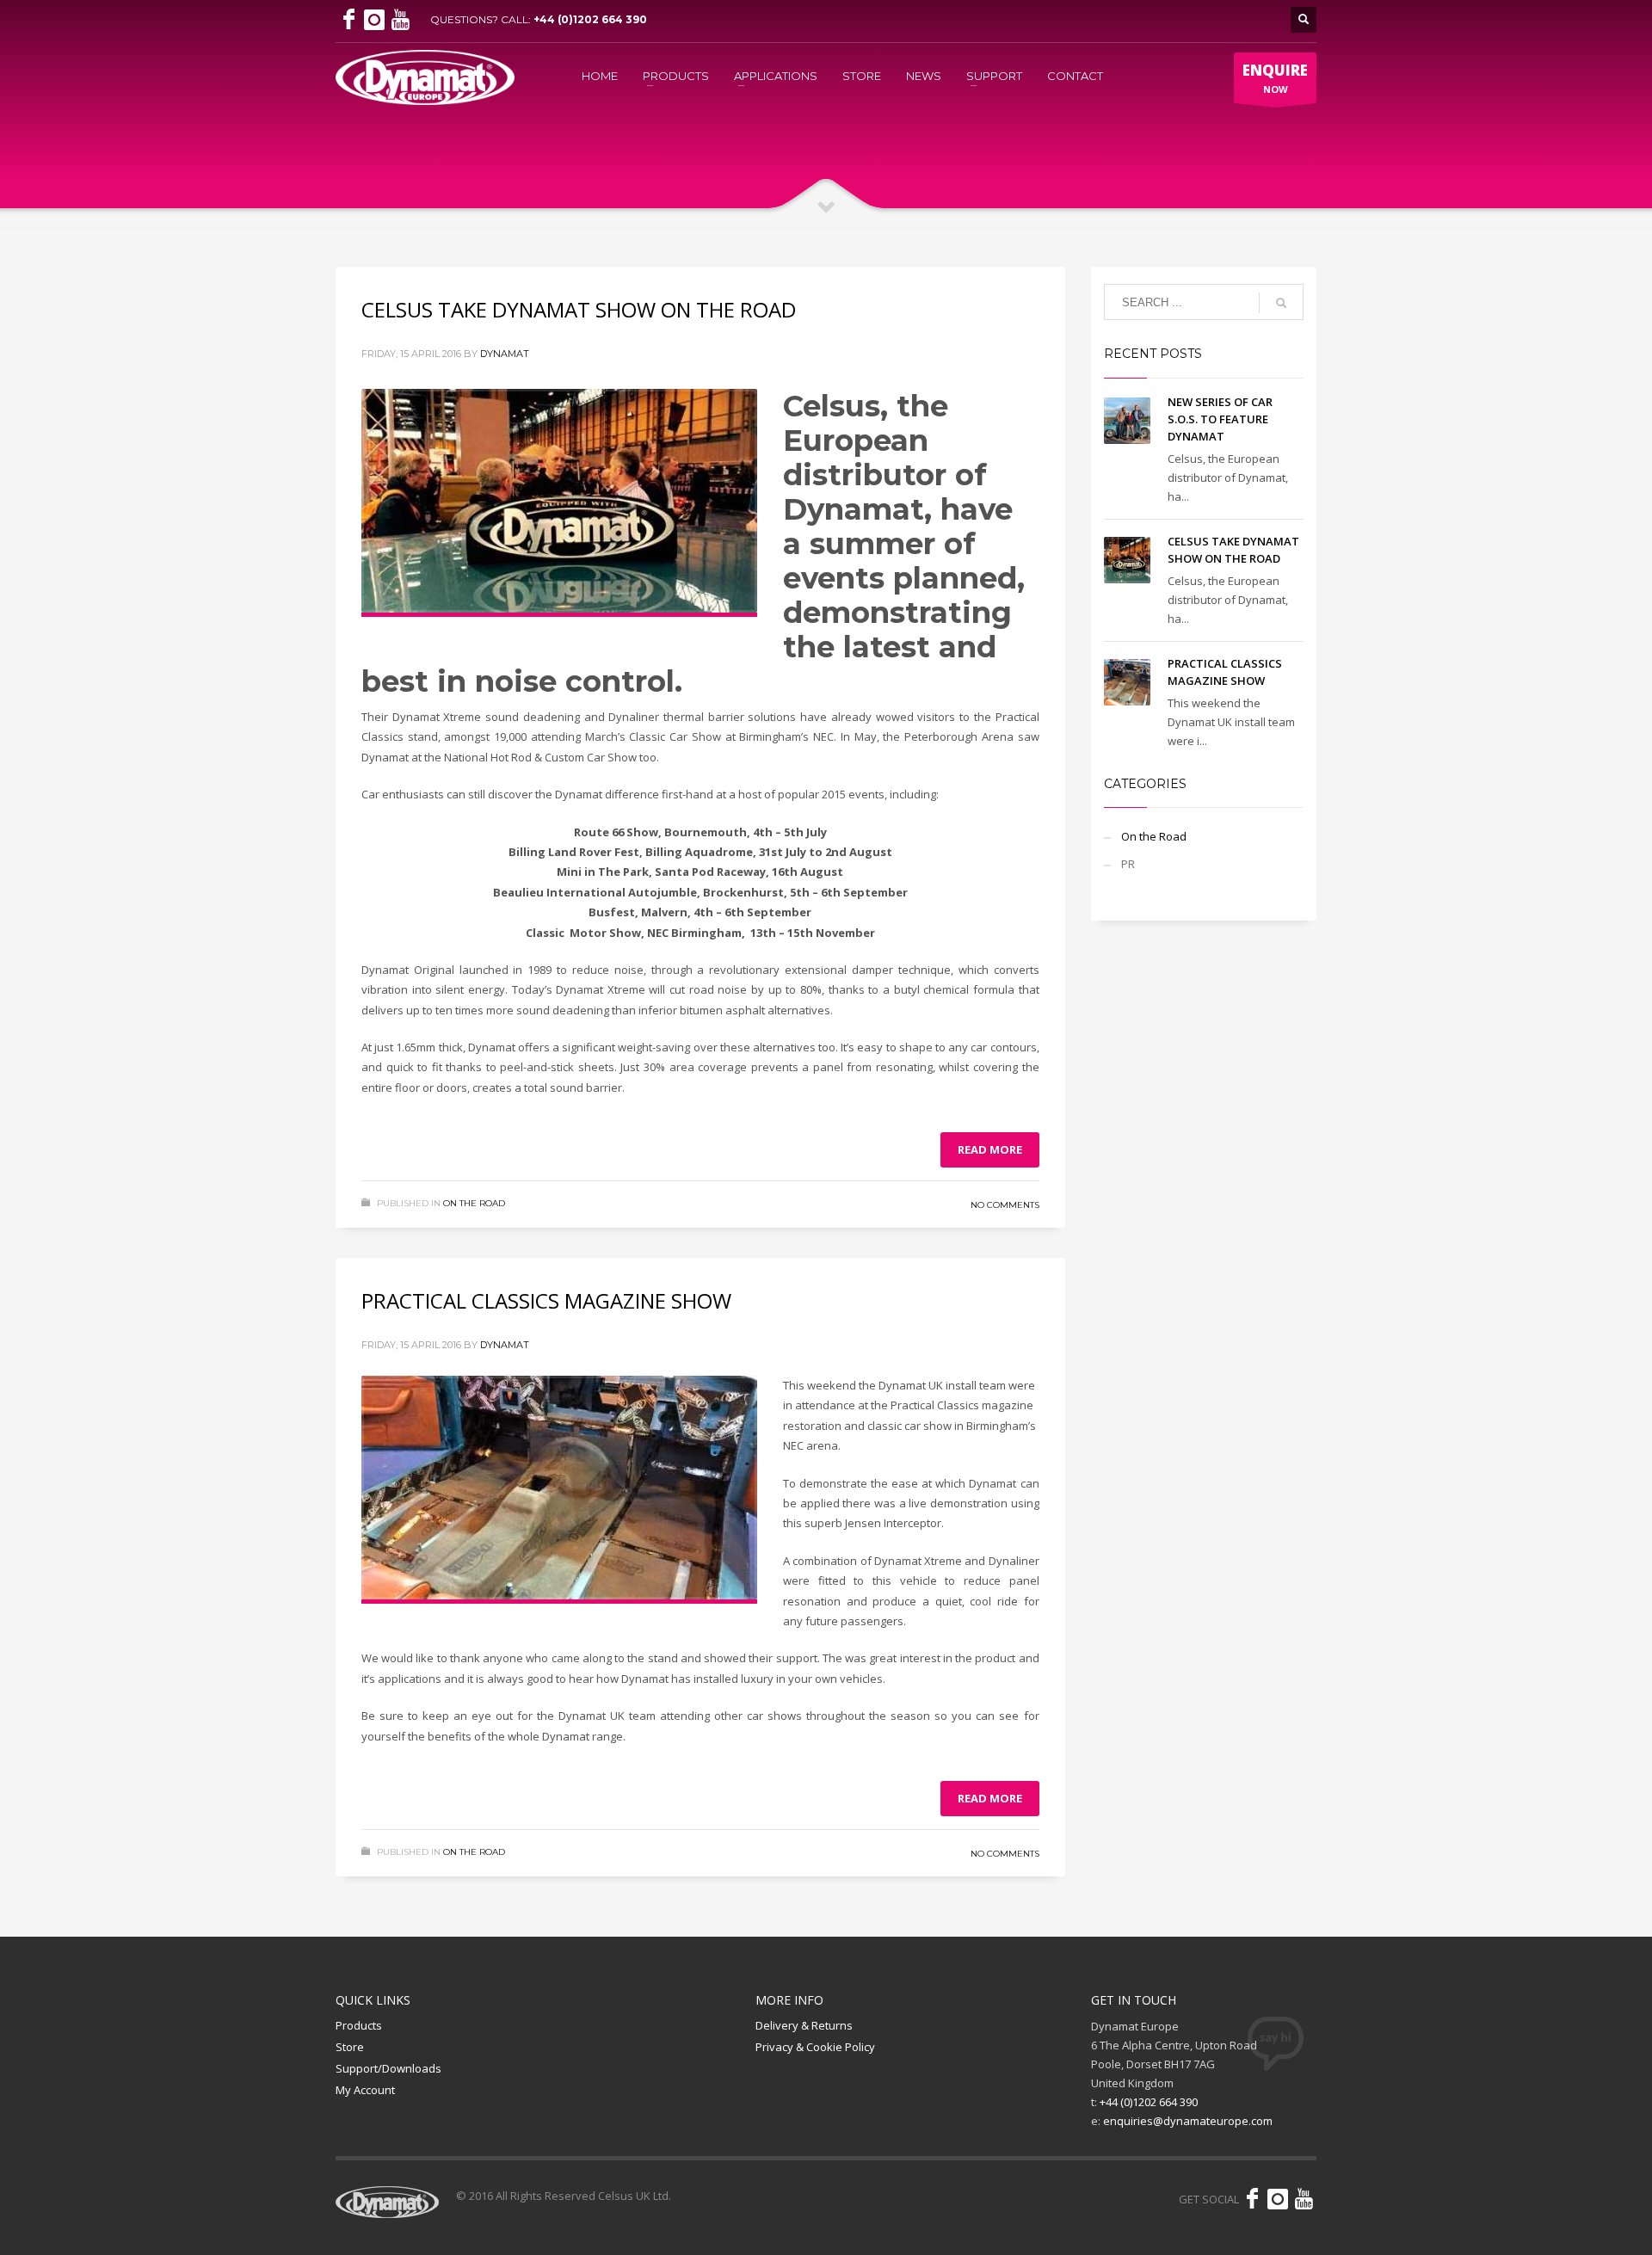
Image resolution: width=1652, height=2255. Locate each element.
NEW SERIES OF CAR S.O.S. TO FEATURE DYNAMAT (1220, 419)
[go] (1281, 303)
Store (350, 2047)
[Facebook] (348, 20)
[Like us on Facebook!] (1252, 2199)
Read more (990, 1149)
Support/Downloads (388, 2068)
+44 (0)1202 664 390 (590, 19)
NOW (1275, 78)
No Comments (1005, 1205)
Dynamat (505, 354)
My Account (365, 2090)
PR (1128, 864)
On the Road (474, 1203)
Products (359, 2025)
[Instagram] (374, 20)
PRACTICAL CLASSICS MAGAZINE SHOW (546, 1300)
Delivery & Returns (804, 2025)
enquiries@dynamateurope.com (1188, 2121)
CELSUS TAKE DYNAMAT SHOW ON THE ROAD (579, 309)
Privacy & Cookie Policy (815, 2047)
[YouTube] (400, 20)
